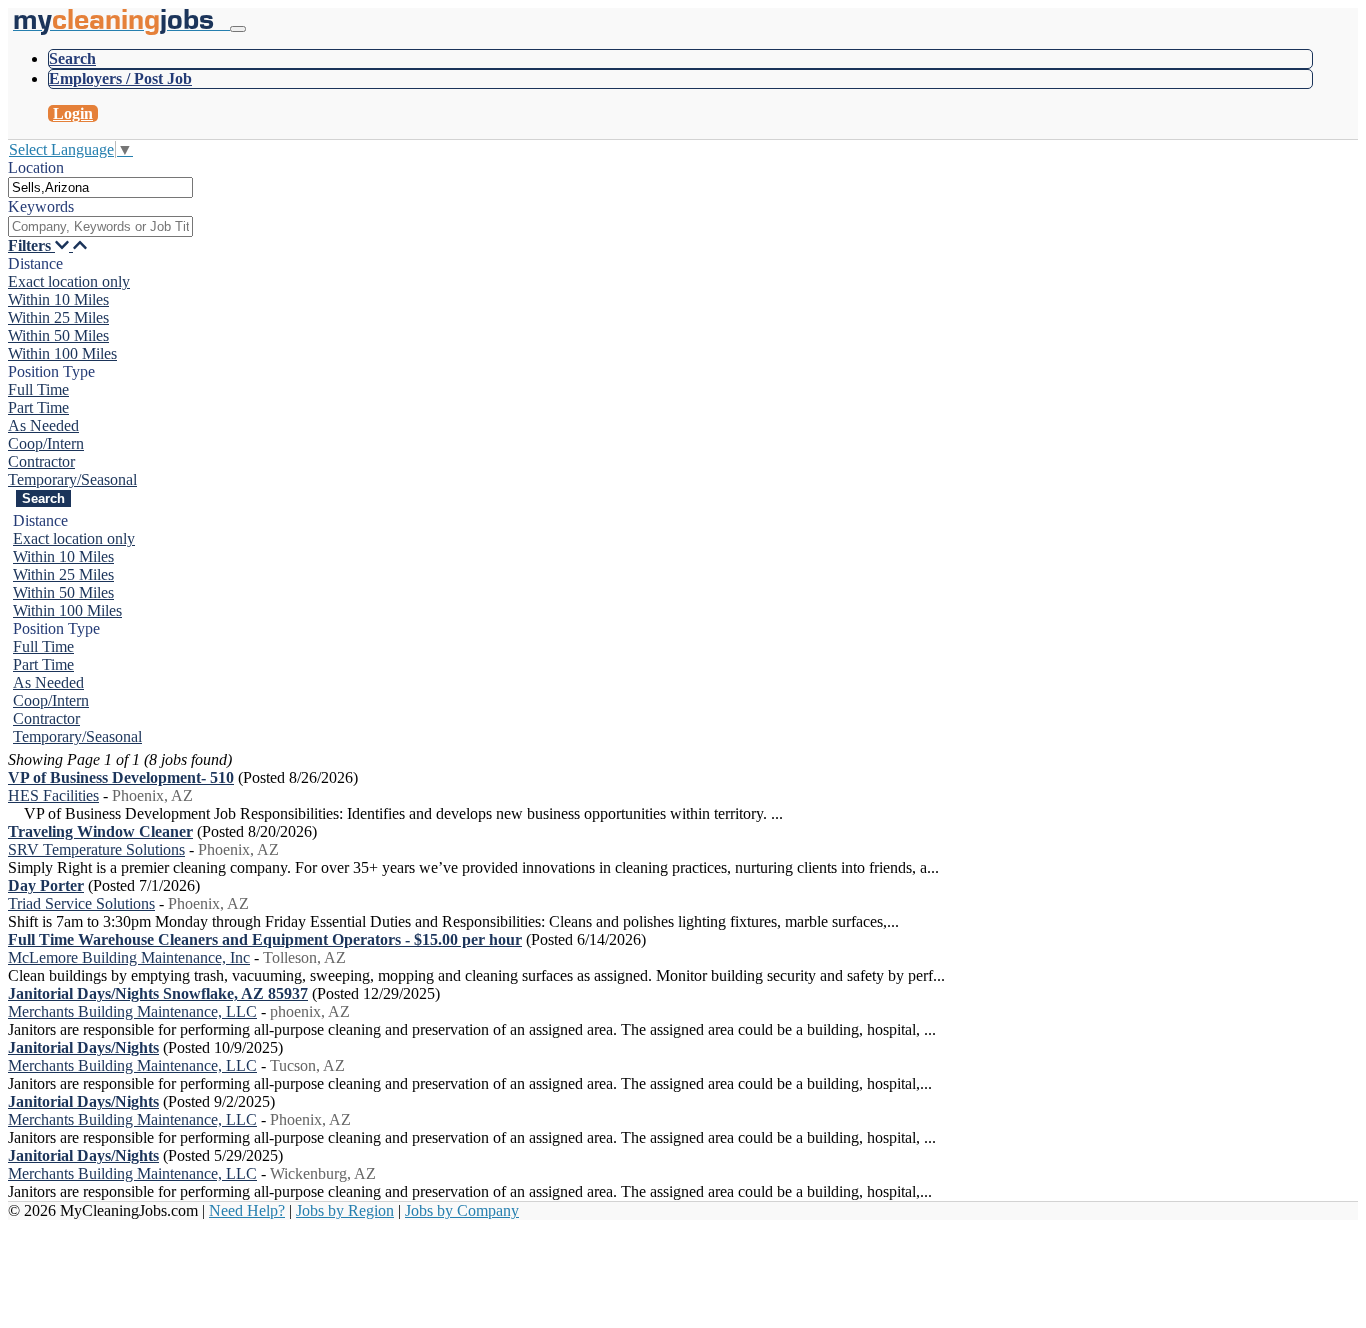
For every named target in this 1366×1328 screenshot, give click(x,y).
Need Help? (247, 1210)
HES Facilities (53, 795)
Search (72, 58)
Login (73, 113)
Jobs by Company (462, 1210)
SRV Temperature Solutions (96, 849)
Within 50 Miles (58, 335)
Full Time (38, 389)
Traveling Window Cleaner (100, 831)
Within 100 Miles (62, 353)
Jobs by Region (345, 1210)
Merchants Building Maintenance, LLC (132, 1011)
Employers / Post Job (120, 78)
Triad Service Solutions (81, 903)
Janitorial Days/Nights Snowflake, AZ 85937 (158, 993)
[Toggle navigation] (238, 29)
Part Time (38, 407)
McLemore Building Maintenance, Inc (129, 957)
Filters (31, 245)
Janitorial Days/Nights (83, 1047)
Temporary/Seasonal (72, 479)
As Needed (43, 425)
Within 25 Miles (58, 317)
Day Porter (46, 885)
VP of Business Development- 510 (121, 777)
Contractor (41, 461)
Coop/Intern (46, 443)
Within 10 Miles (58, 299)
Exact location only (69, 281)
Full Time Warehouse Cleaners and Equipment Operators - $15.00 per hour (265, 939)
